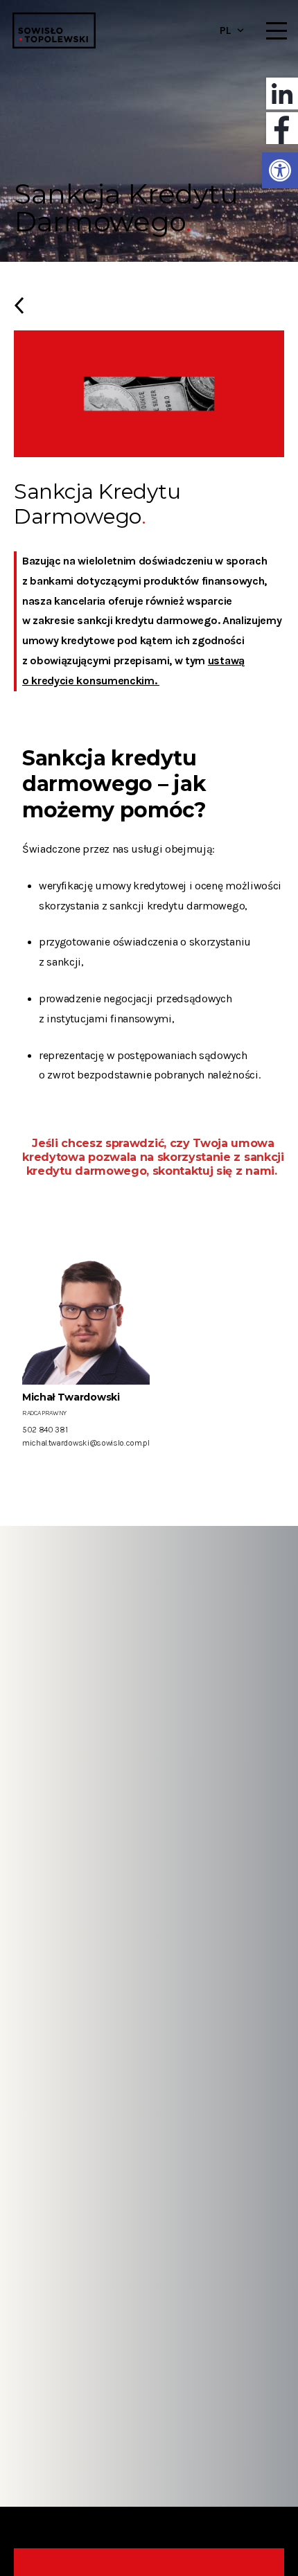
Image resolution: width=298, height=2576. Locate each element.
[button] (280, 170)
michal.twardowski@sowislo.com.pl (86, 1443)
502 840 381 (45, 1430)
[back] (149, 311)
